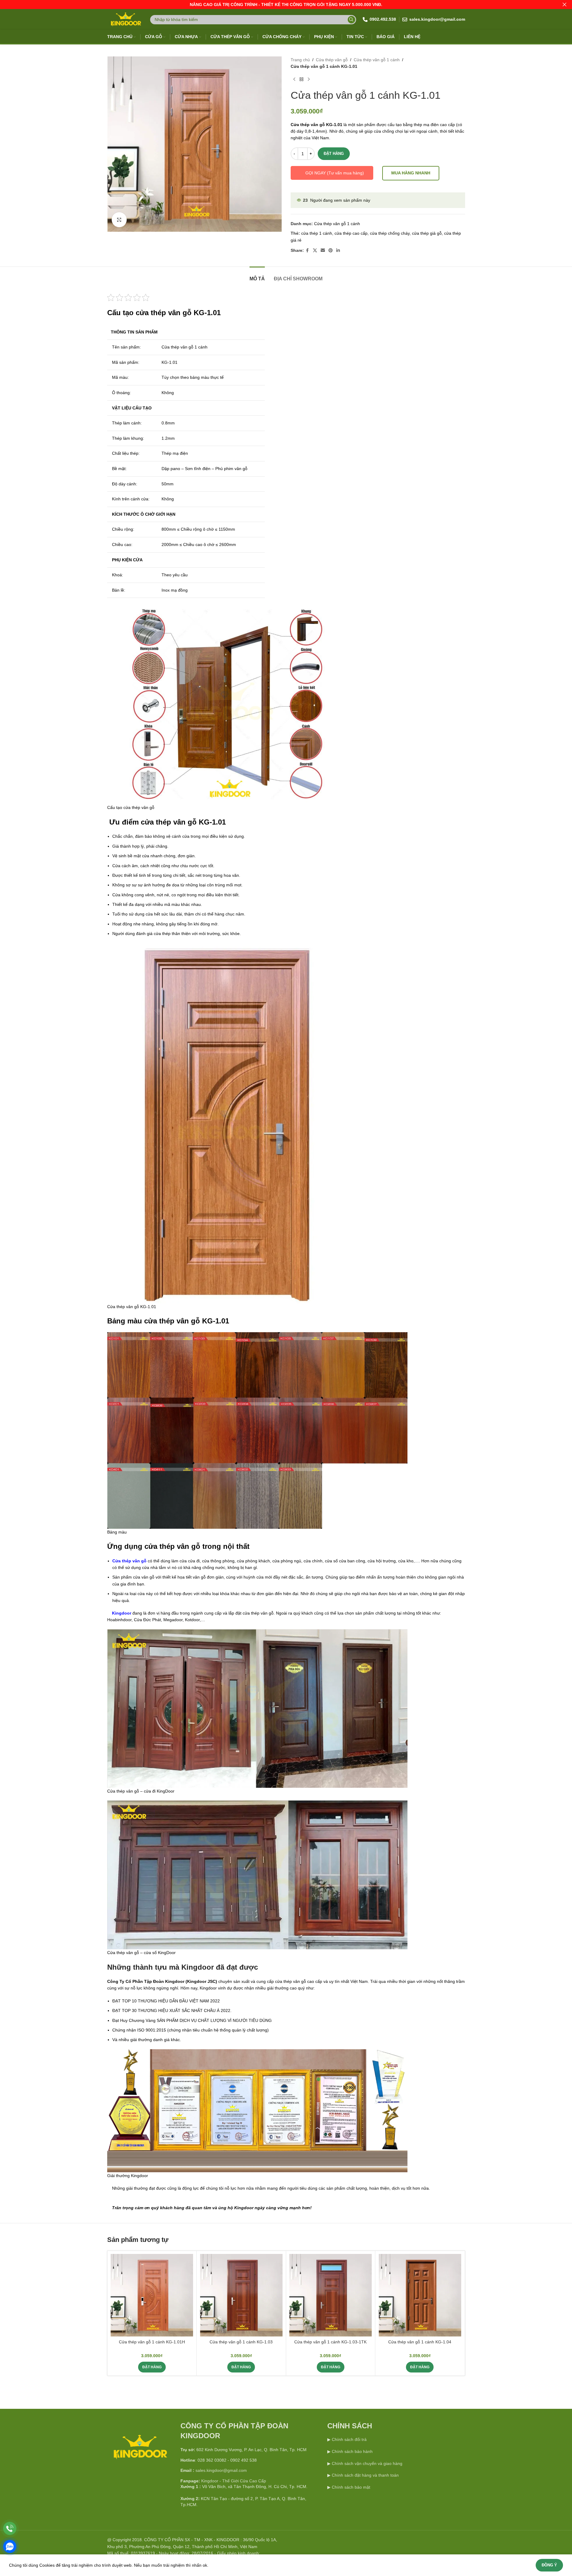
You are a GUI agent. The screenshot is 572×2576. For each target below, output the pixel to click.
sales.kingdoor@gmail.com (221, 2470)
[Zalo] (10, 2546)
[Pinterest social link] (331, 250)
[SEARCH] (351, 20)
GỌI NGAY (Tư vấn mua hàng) (335, 173)
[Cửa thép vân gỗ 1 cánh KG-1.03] (241, 2295)
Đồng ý (549, 2565)
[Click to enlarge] (119, 220)
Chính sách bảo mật (351, 2487)
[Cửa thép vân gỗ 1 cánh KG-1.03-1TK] (330, 2295)
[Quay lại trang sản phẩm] (301, 80)
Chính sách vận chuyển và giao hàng (367, 2463)
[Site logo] (125, 19)
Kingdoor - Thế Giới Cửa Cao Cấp (234, 2481)
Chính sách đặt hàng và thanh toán (365, 2475)
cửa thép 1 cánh (317, 233)
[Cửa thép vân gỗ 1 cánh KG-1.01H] (152, 2295)
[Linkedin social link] (338, 250)
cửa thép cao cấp (351, 233)
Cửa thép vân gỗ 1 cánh (377, 60)
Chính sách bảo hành (352, 2451)
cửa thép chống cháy (390, 233)
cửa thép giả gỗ (427, 233)
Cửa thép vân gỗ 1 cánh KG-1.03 (241, 2342)
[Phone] (10, 2528)
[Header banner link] (286, 5)
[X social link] (315, 250)
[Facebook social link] (307, 250)
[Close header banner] (564, 5)
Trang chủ (300, 60)
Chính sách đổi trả (349, 2439)
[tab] (257, 276)
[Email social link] (323, 250)
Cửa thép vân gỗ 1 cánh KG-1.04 (420, 2342)
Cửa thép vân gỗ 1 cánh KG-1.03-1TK (330, 2342)
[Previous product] (294, 80)
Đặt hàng (334, 154)
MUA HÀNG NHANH (411, 173)
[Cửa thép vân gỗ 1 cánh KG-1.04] (420, 2295)
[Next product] (309, 80)
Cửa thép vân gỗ (332, 60)
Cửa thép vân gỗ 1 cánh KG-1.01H (152, 2342)
